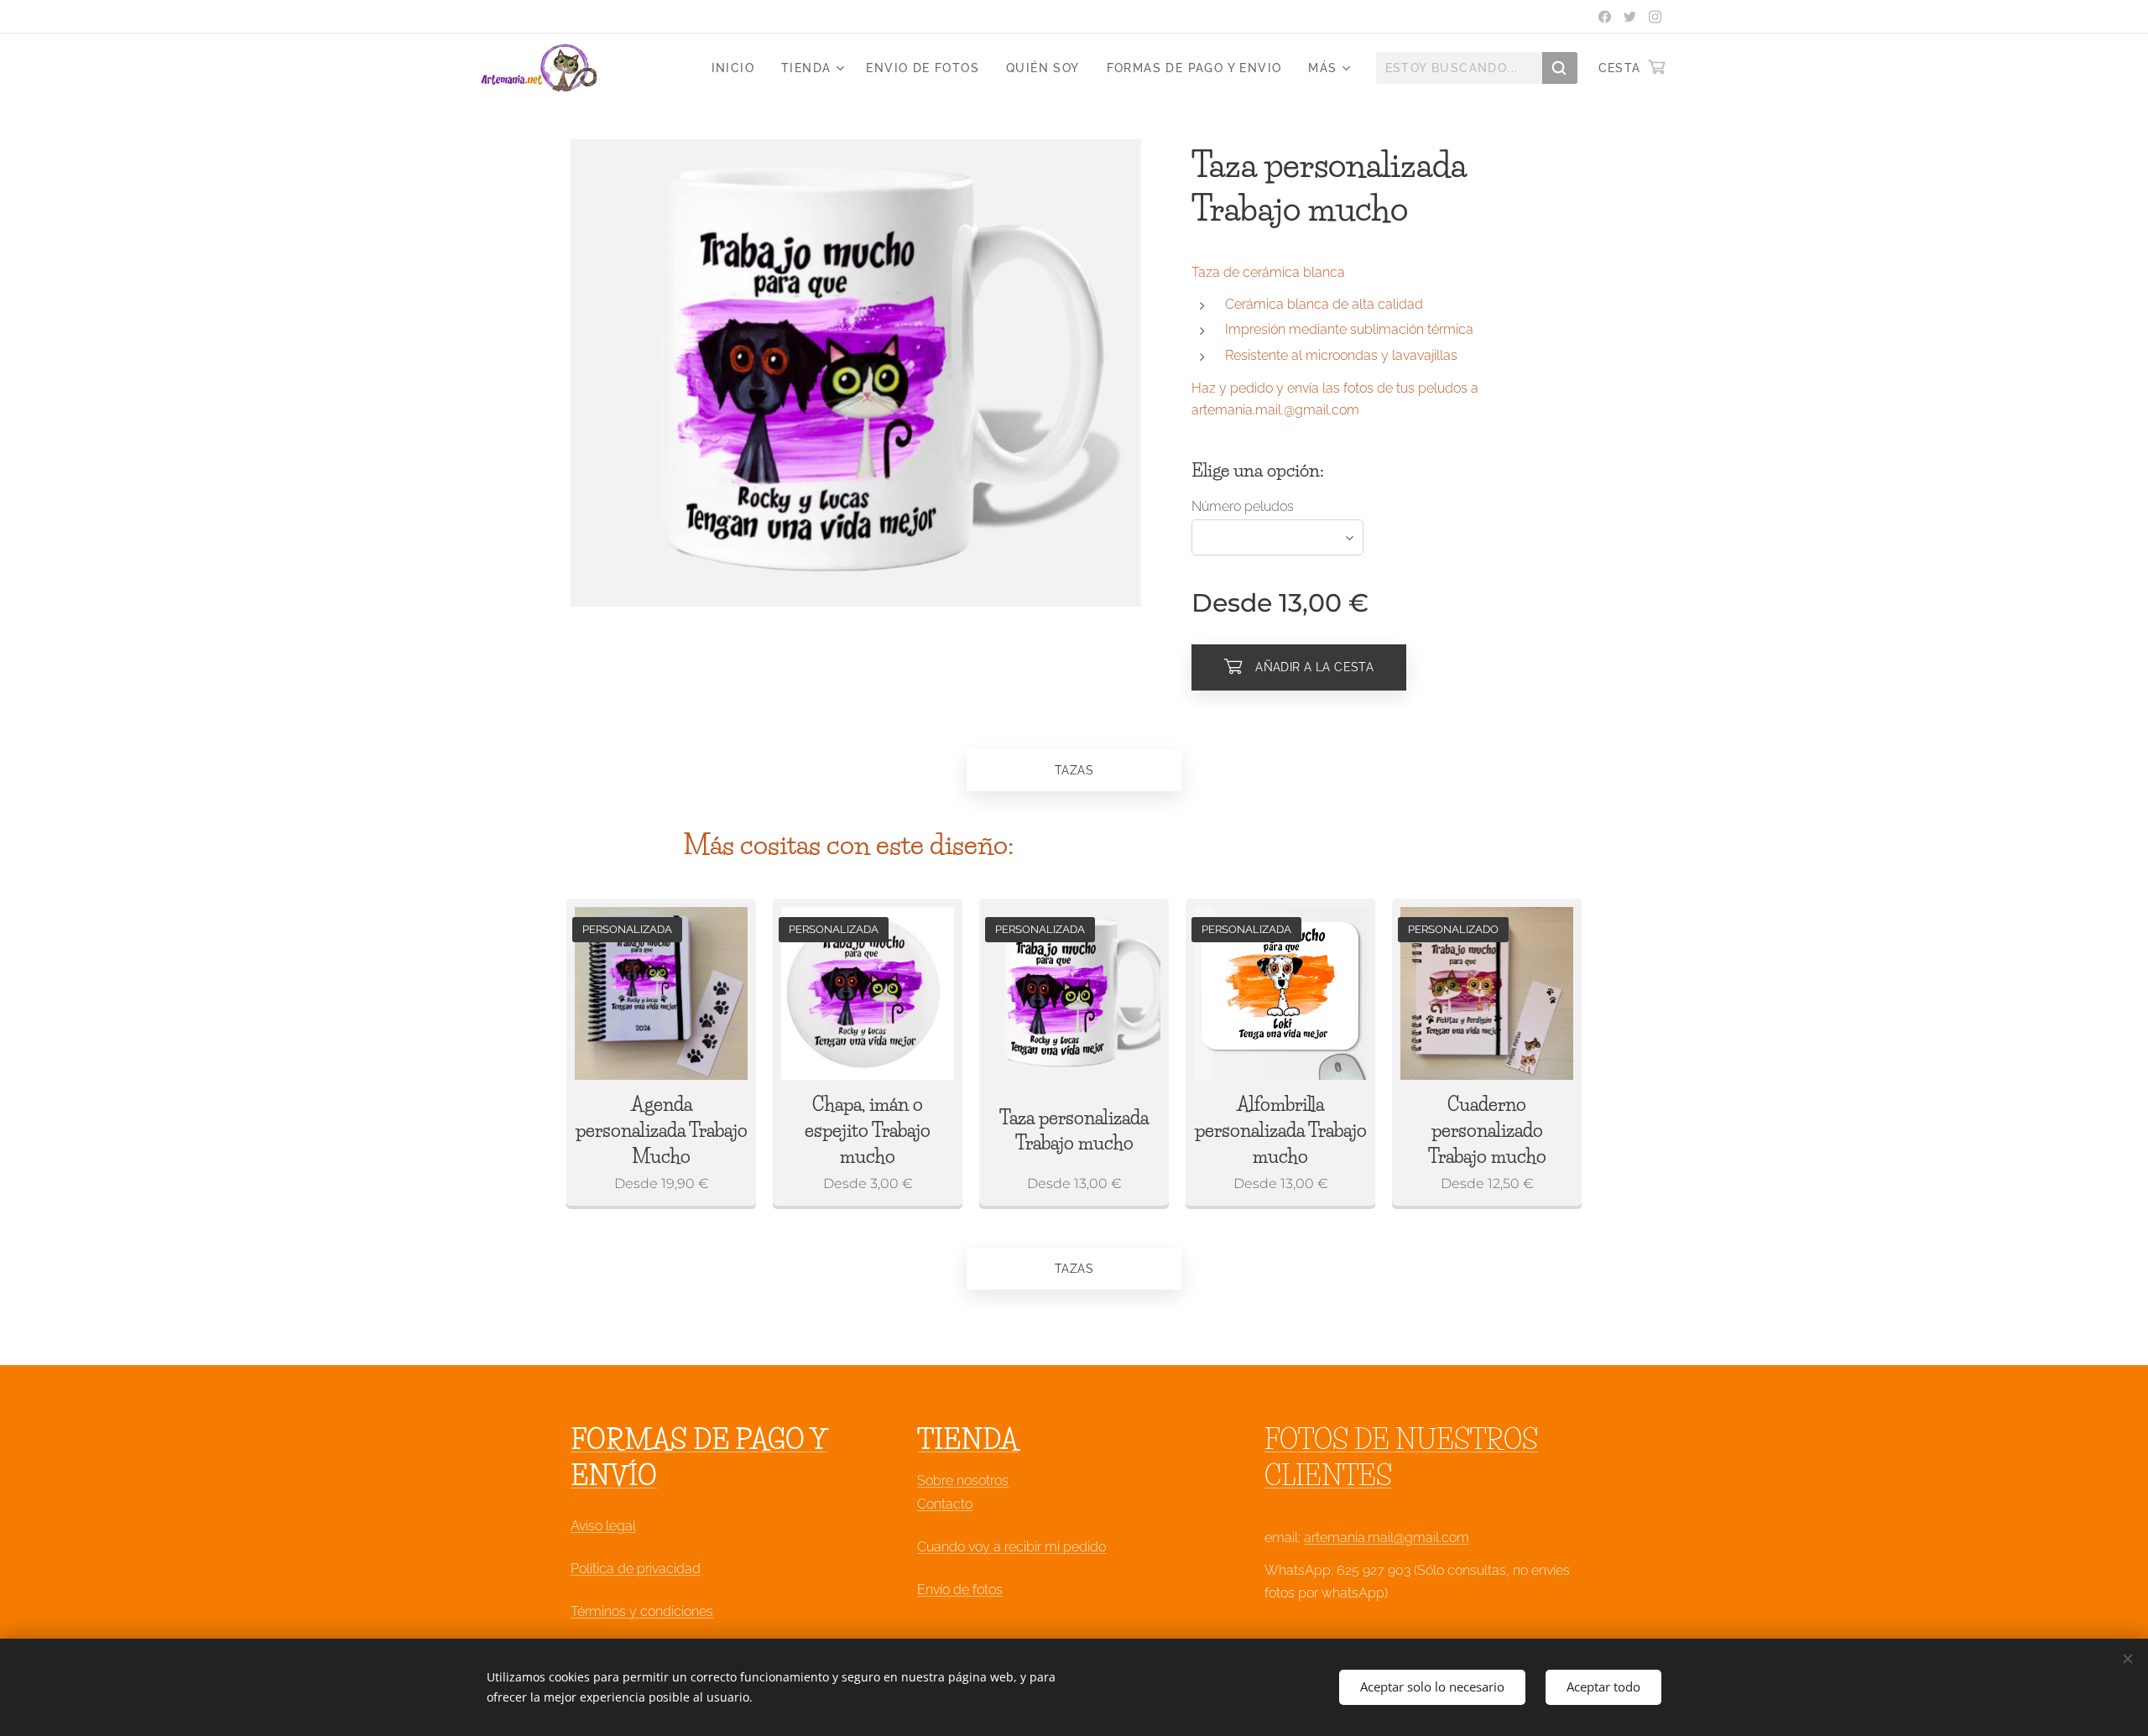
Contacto (945, 1504)
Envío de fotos (960, 1590)
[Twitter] (1630, 17)
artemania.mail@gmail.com (1387, 1538)
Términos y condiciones (642, 1611)
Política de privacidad (636, 1569)
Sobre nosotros (963, 1481)
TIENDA (968, 1439)
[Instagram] (1655, 17)
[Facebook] (1605, 17)
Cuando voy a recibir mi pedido (1011, 1547)
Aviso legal (603, 1526)
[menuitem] (738, 68)
